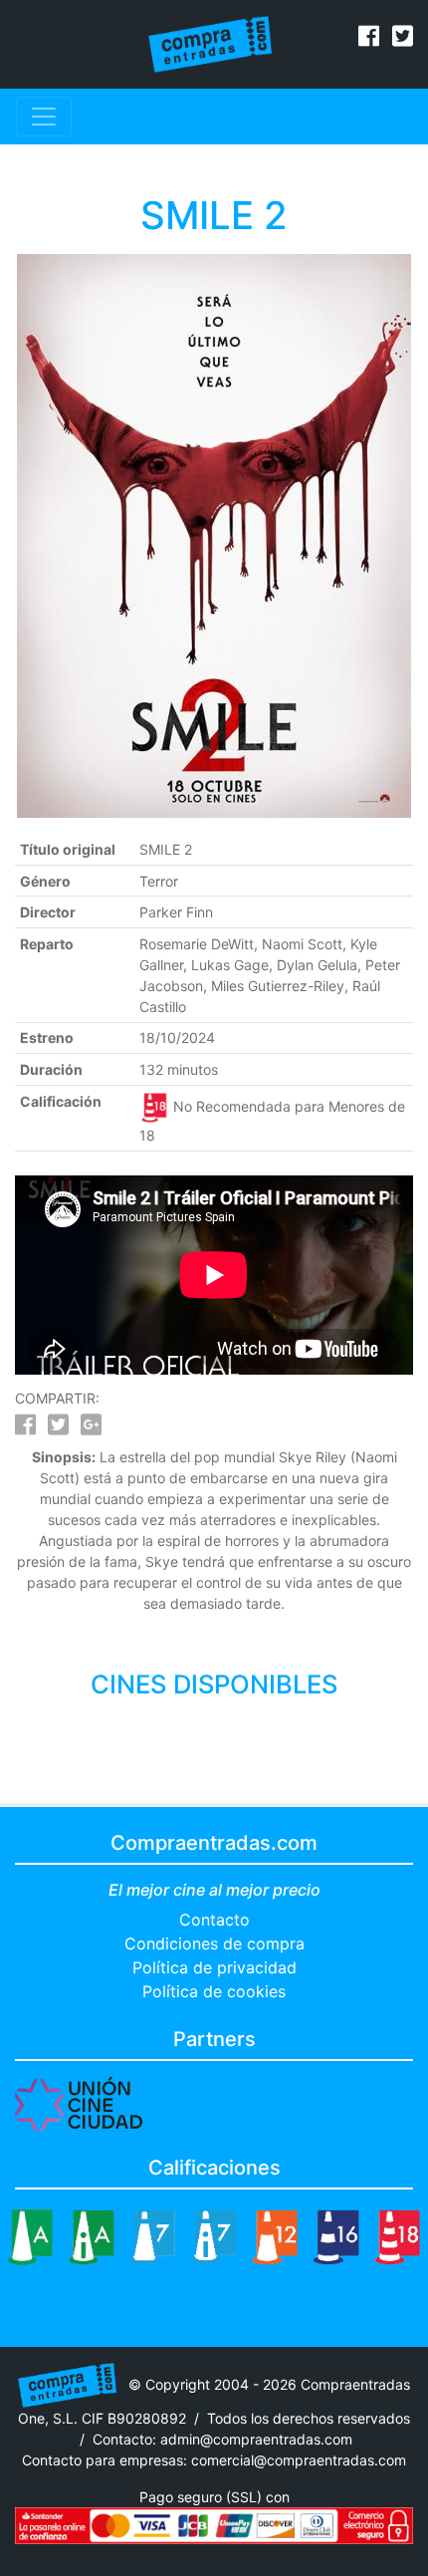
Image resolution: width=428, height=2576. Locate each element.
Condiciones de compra (214, 1943)
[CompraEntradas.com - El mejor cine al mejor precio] (211, 43)
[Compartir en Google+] (91, 1428)
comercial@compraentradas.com (299, 2460)
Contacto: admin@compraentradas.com (222, 2439)
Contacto (214, 1920)
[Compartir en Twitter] (58, 1428)
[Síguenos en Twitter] (403, 39)
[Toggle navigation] (44, 117)
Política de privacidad (214, 1967)
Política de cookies (214, 1991)
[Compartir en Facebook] (25, 1428)
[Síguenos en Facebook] (369, 39)
